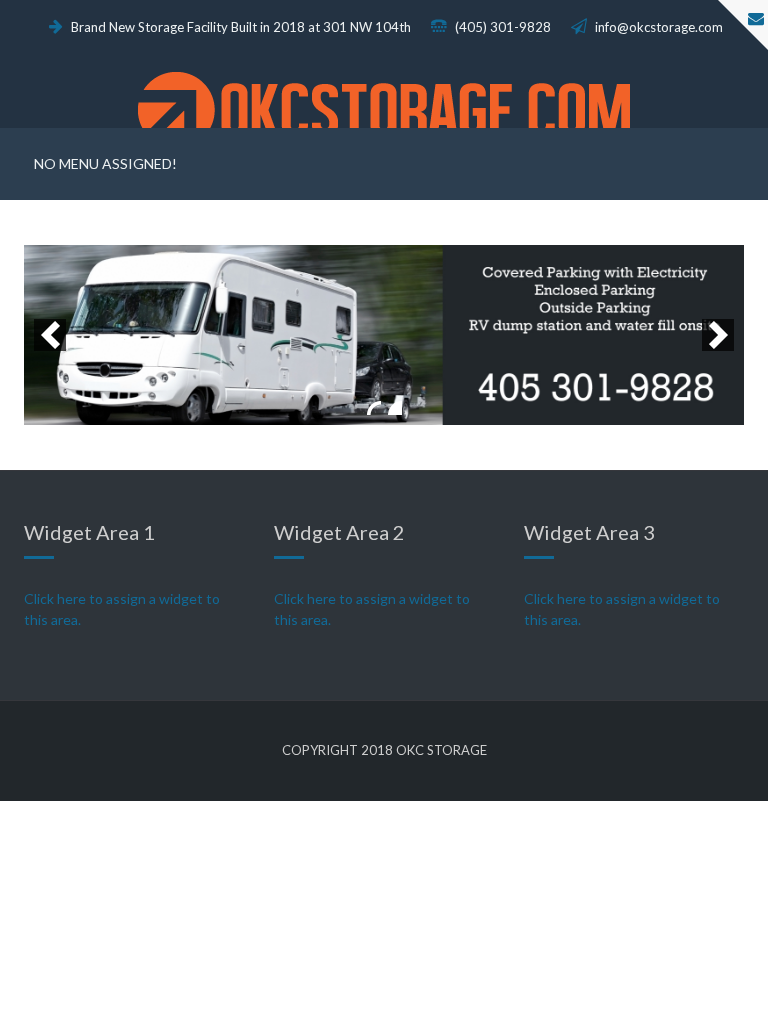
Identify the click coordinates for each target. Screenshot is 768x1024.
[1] (374, 408)
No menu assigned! (105, 163)
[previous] (50, 335)
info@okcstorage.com (657, 27)
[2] (395, 408)
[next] (718, 335)
